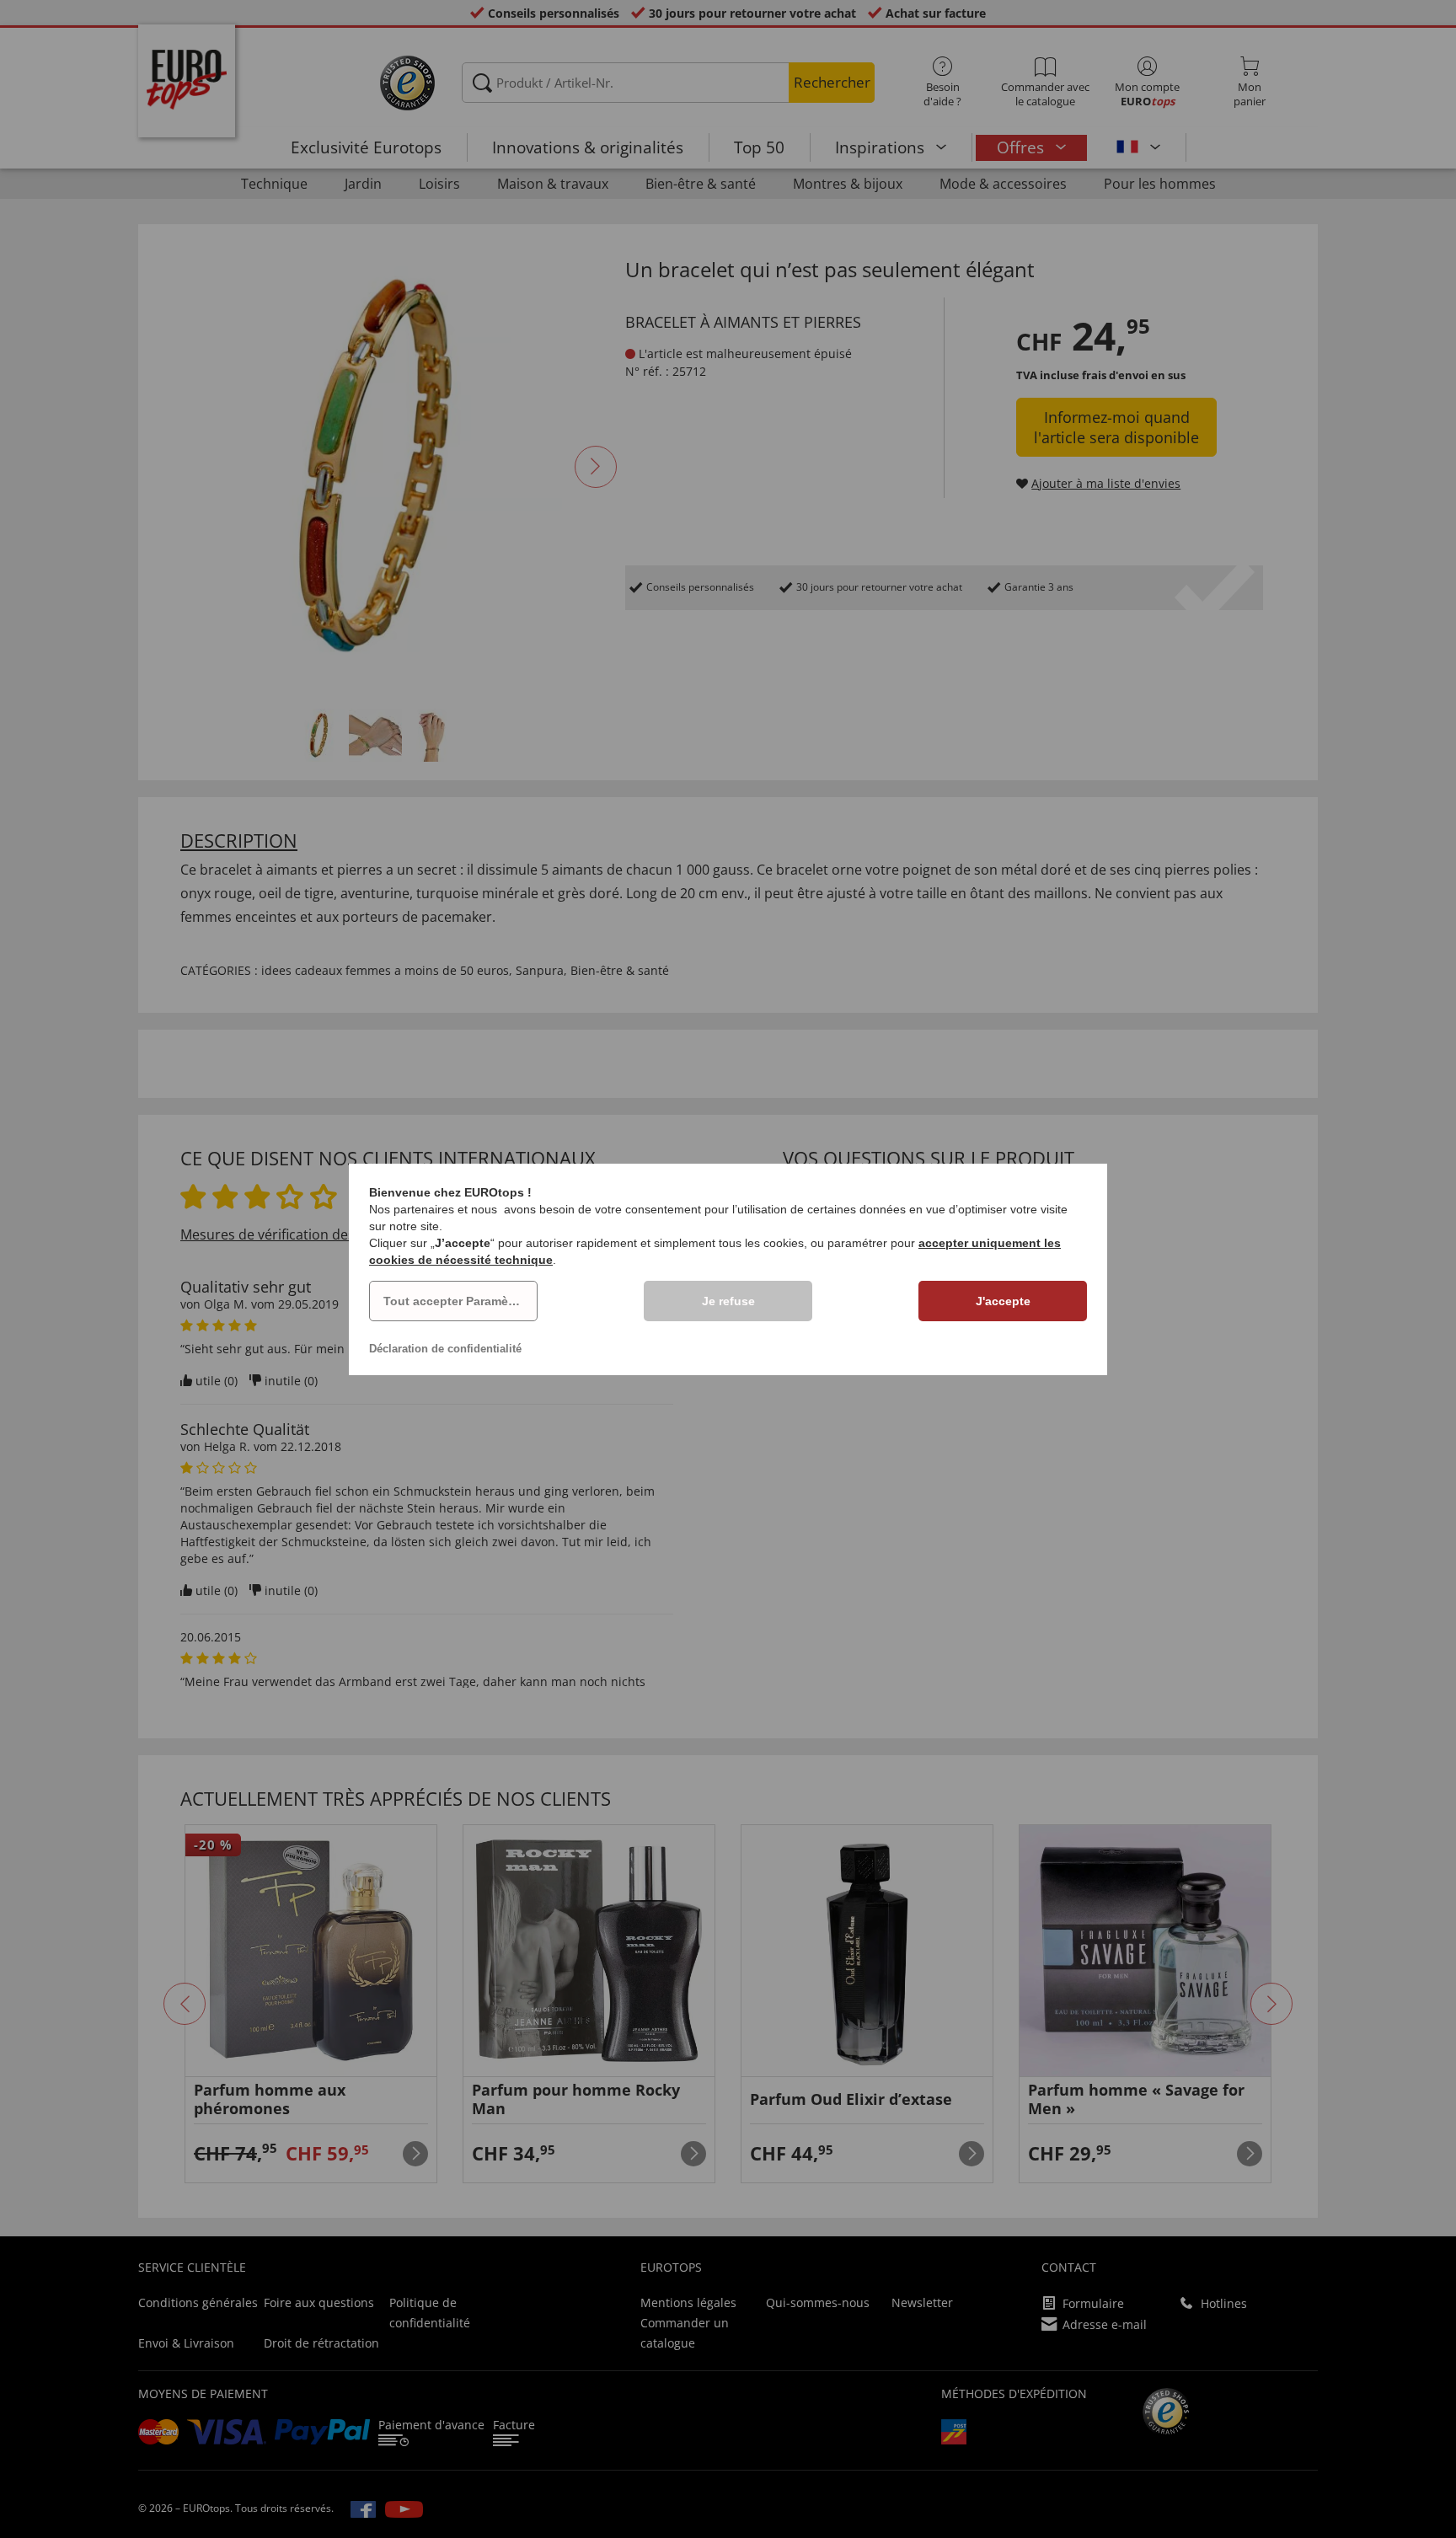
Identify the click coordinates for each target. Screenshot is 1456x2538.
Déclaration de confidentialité (445, 1349)
